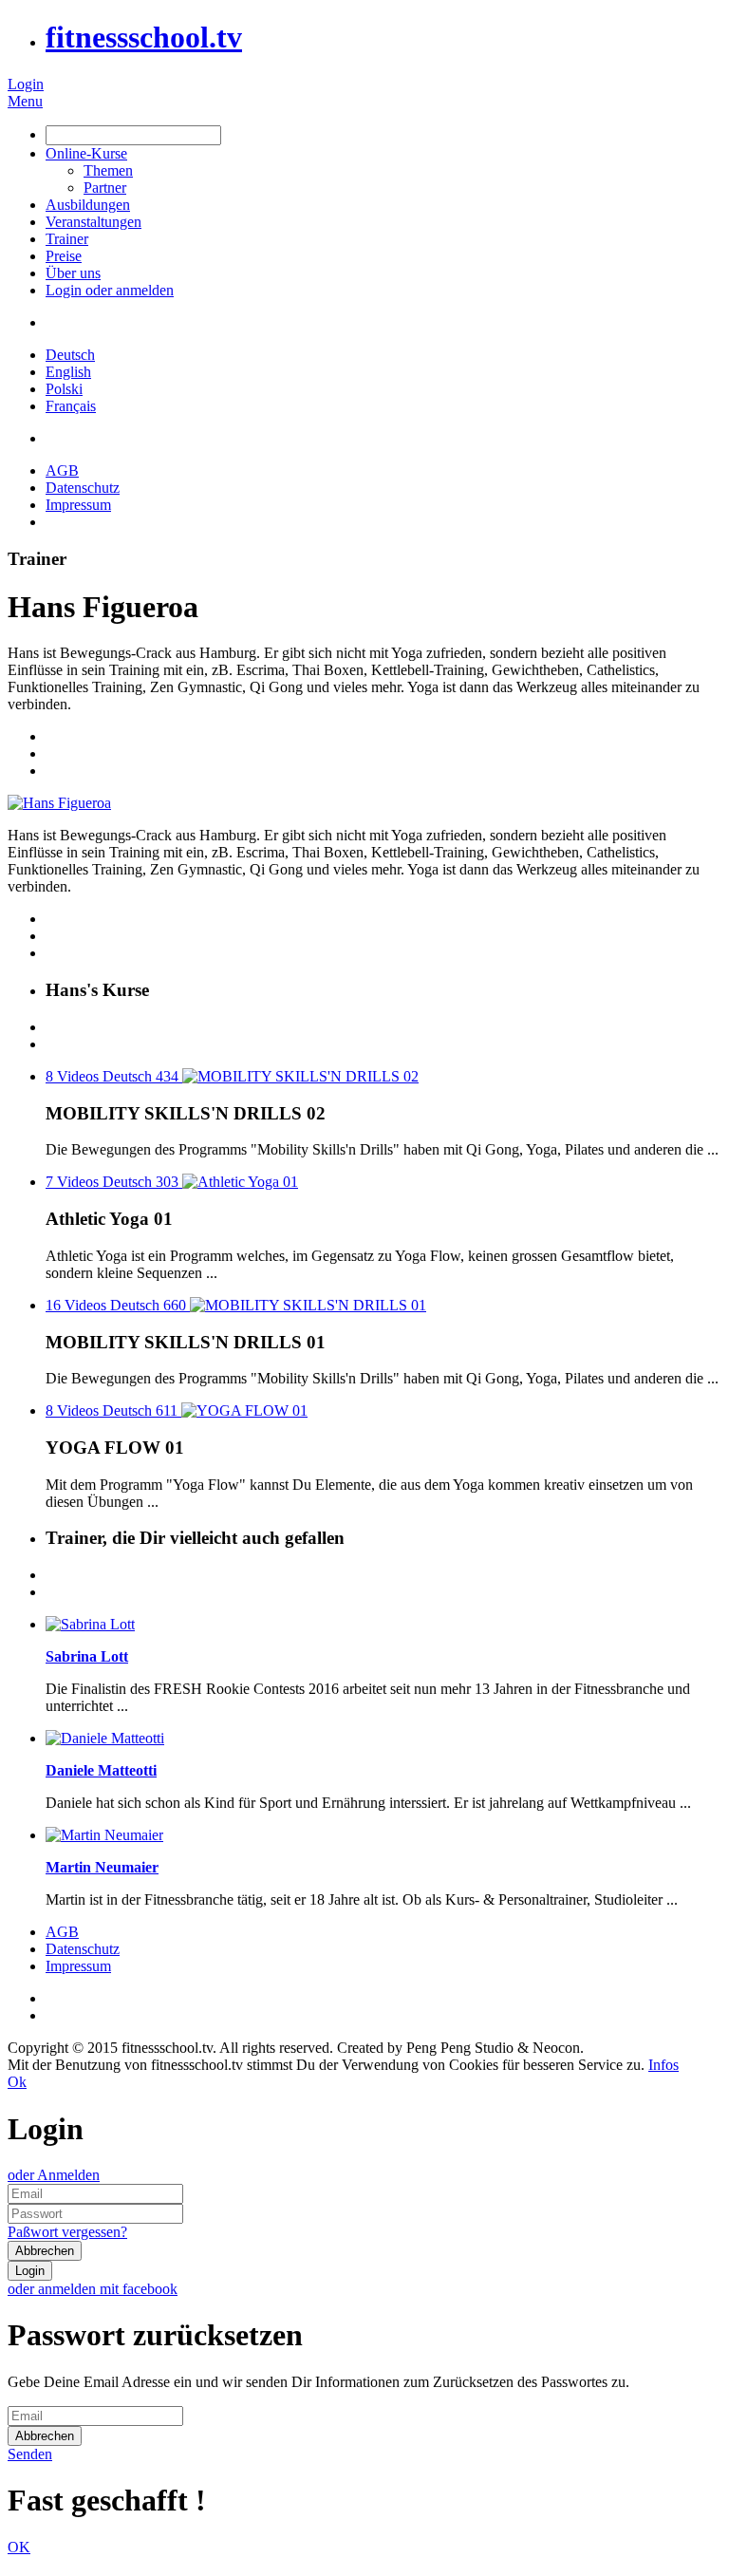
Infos (664, 2065)
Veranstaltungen (93, 222)
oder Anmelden (54, 2175)
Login (26, 84)
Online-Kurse (86, 153)
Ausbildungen (88, 205)
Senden (30, 2454)
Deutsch (70, 355)
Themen (108, 170)
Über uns (73, 273)
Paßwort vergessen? (67, 2232)
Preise (64, 256)
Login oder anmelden (110, 290)
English (68, 372)
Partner (105, 188)
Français (71, 406)
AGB (62, 470)
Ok (17, 2082)
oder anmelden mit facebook (93, 2289)
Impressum (78, 505)
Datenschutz (83, 488)
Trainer (67, 239)
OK (19, 2547)
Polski (64, 389)
